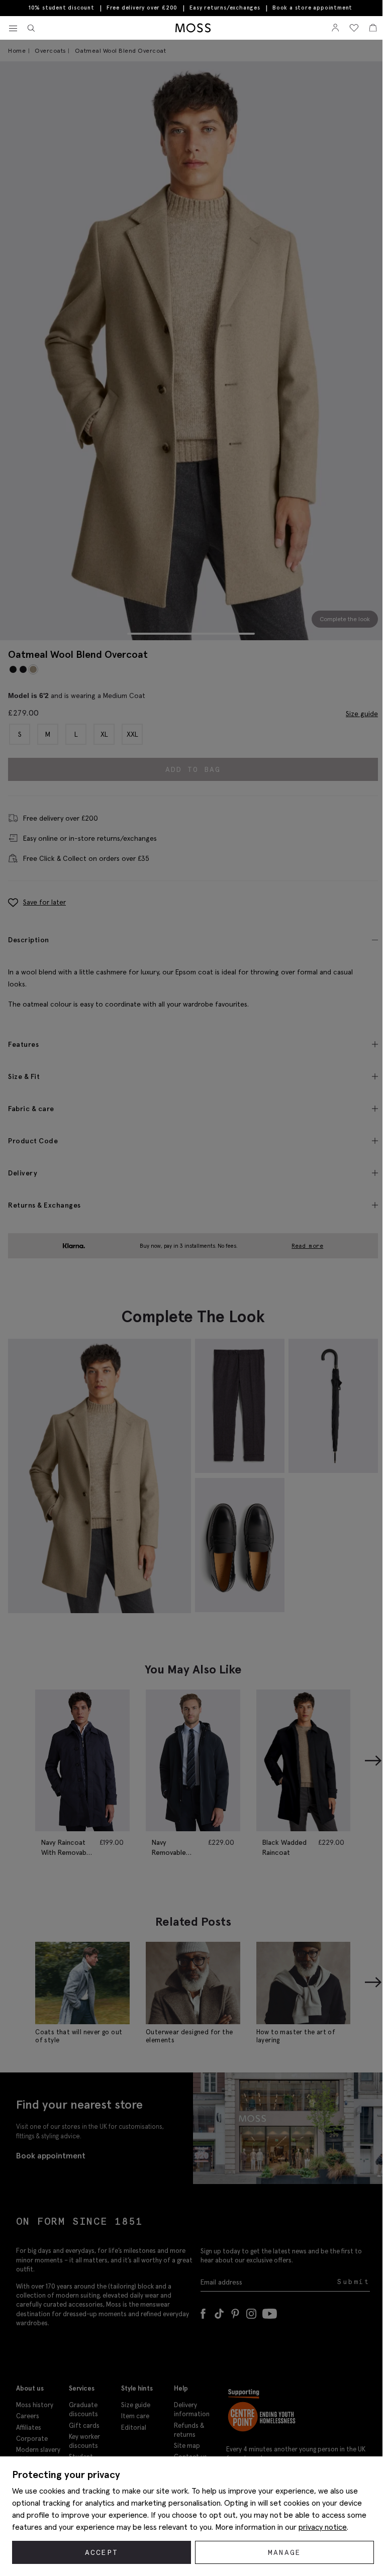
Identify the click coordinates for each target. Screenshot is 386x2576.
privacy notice (323, 2527)
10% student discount (62, 8)
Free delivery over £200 (142, 8)
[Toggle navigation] (13, 29)
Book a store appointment (312, 8)
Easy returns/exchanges (225, 8)
